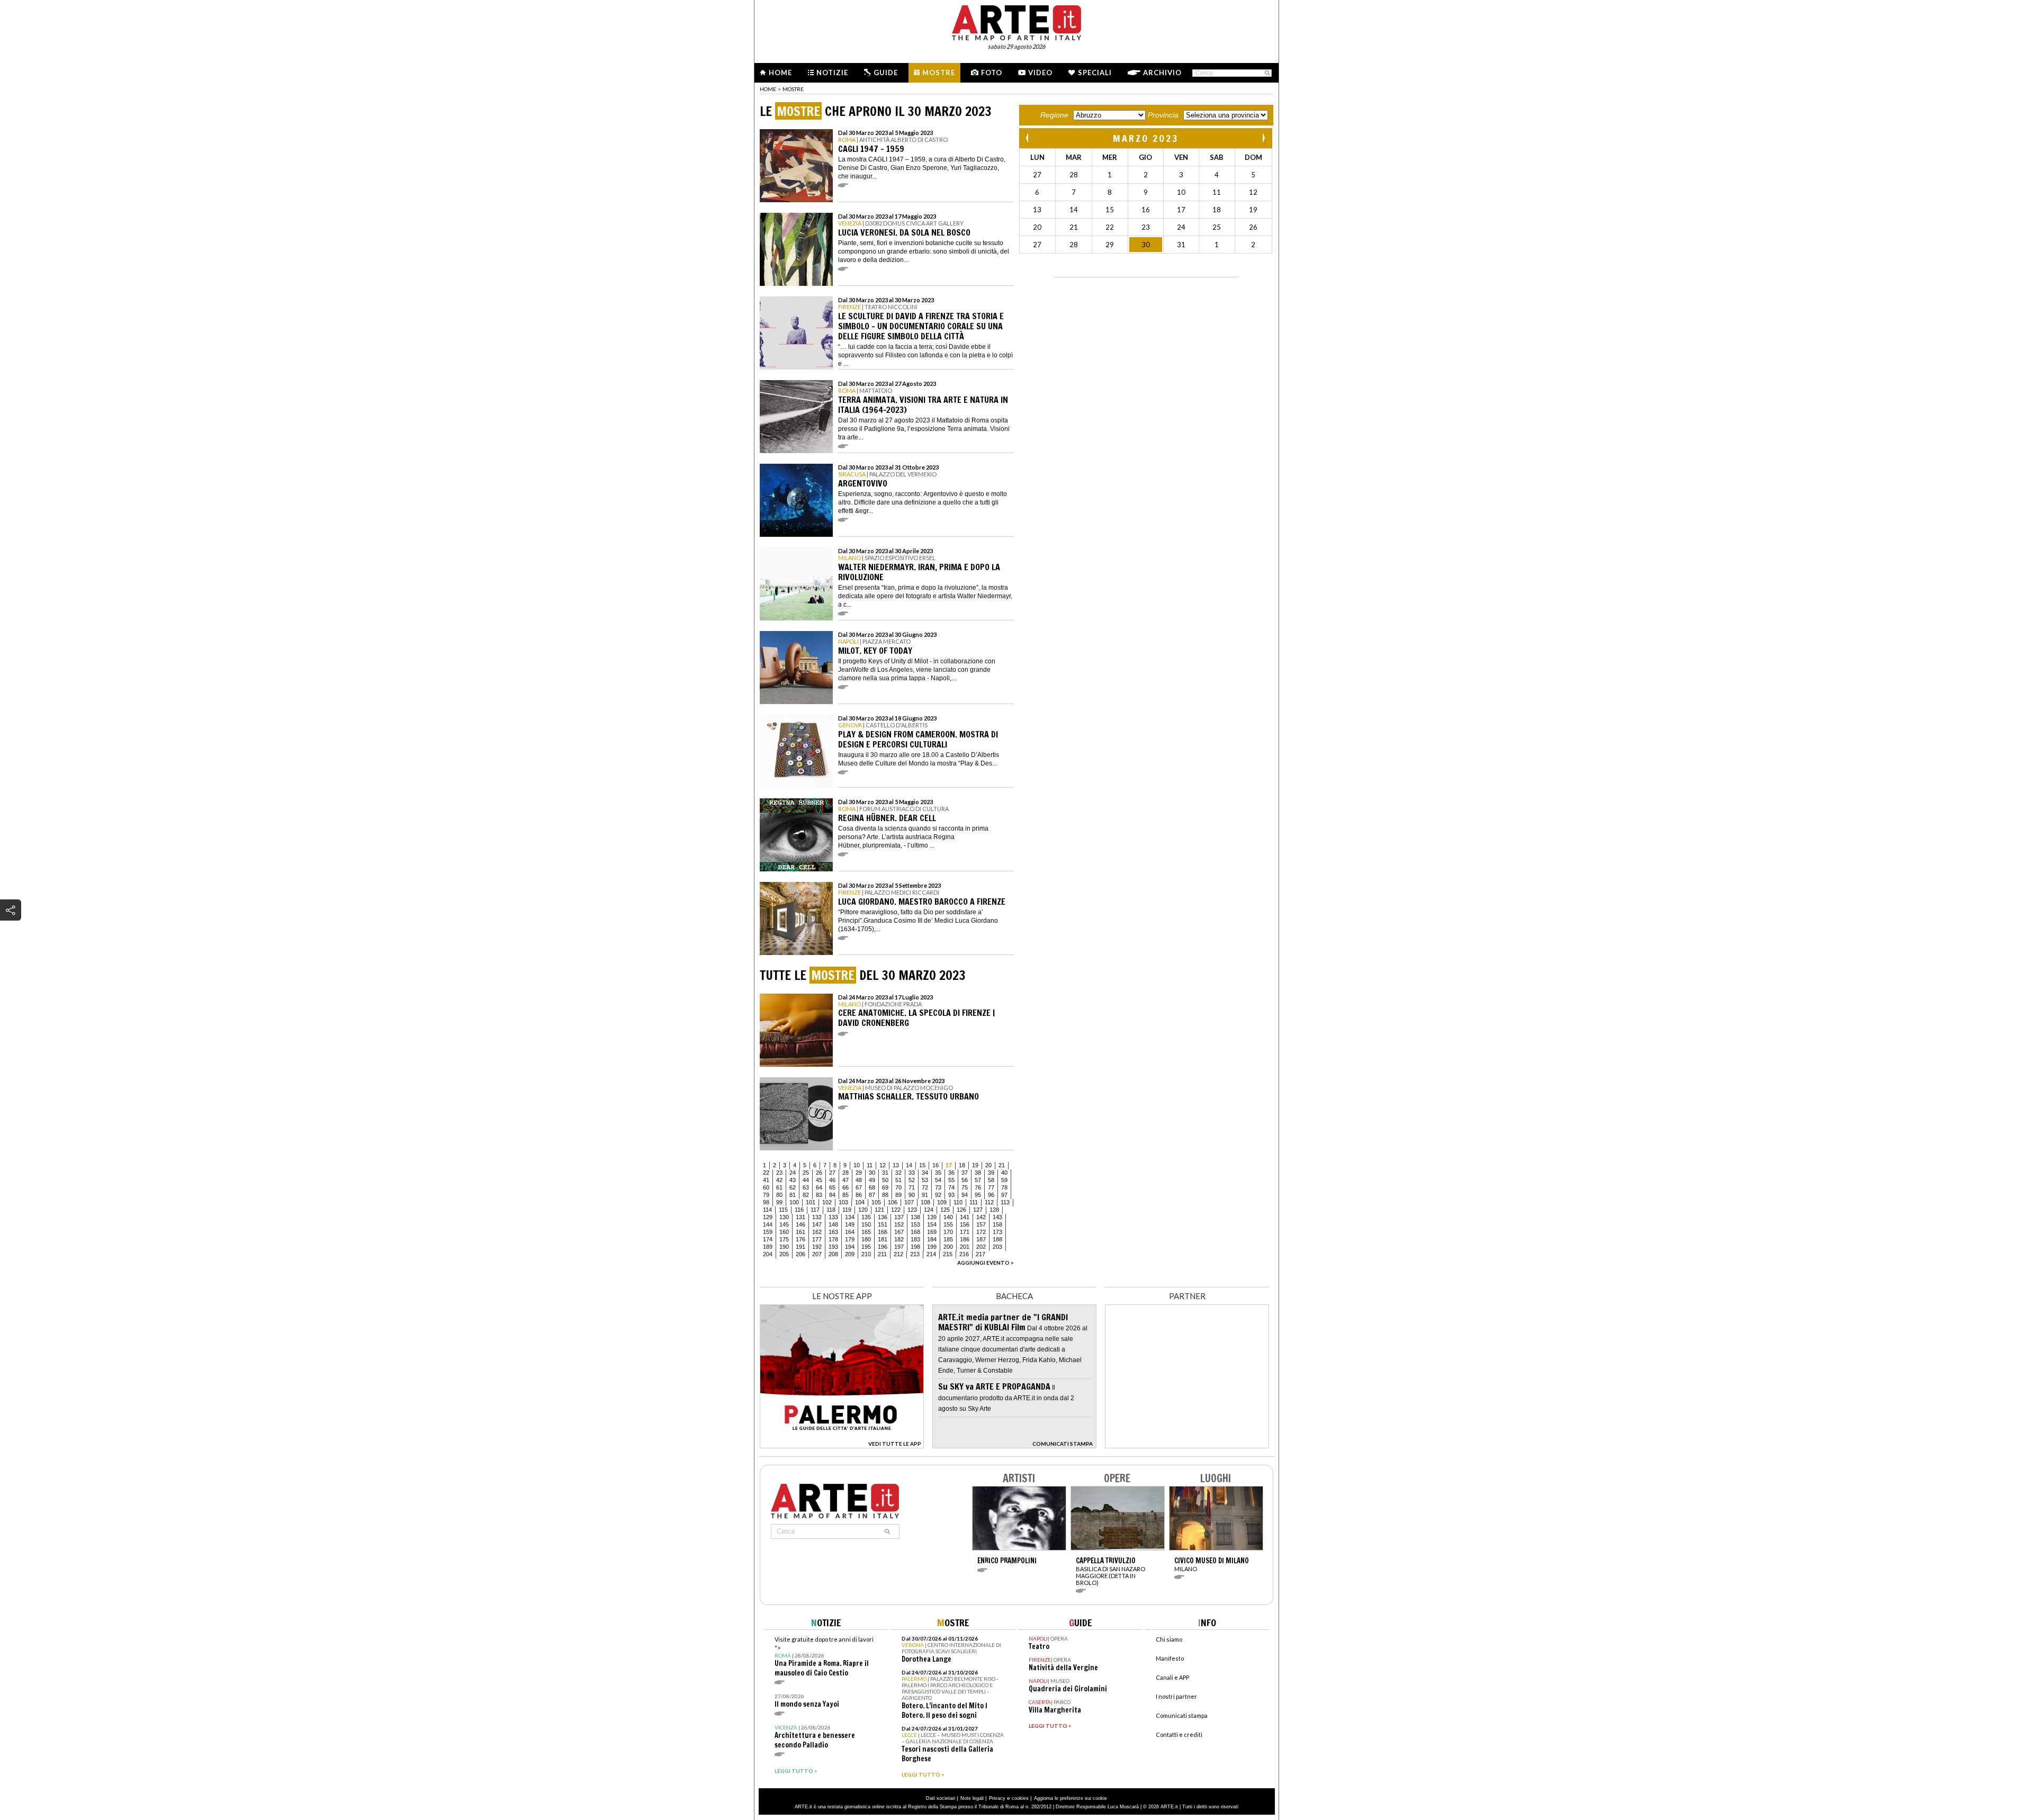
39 (991, 1173)
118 (831, 1210)
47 (845, 1180)
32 (898, 1173)
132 (817, 1217)
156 (965, 1224)
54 (938, 1180)
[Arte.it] (1016, 21)
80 (779, 1195)
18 (962, 1165)
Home (780, 73)
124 (929, 1210)
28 (845, 1173)
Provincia (1163, 115)
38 (978, 1173)
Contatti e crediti (1179, 1735)
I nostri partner (1176, 1696)
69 (885, 1187)
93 (951, 1195)
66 (845, 1187)
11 (870, 1165)
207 (817, 1254)
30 (872, 1173)
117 (815, 1210)
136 (883, 1217)
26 (819, 1173)
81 (793, 1195)
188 (997, 1239)
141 (965, 1217)
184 (932, 1239)
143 (997, 1217)
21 (1002, 1165)
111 (974, 1202)
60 (766, 1187)
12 (883, 1165)
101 (811, 1202)
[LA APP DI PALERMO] (842, 1445)
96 (991, 1195)
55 (951, 1180)
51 (898, 1180)
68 (872, 1187)
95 (978, 1195)
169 (932, 1232)
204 (768, 1254)
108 (925, 1202)
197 (899, 1247)
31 (885, 1173)
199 (932, 1247)
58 (991, 1180)
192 (817, 1247)
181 (883, 1239)
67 (859, 1187)
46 (832, 1180)
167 (899, 1232)
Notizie (832, 73)
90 (912, 1195)
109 (942, 1202)
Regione (1054, 115)
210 (866, 1254)
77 (991, 1187)
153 (915, 1224)
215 (948, 1254)
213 (915, 1254)
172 (981, 1232)
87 (872, 1195)
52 (912, 1180)
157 (981, 1224)
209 (850, 1254)
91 (925, 1195)
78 (1004, 1187)
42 (779, 1180)
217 (980, 1254)
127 (978, 1210)
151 (883, 1224)
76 (978, 1187)
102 (827, 1202)
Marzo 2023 (1146, 138)
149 (850, 1224)
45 (819, 1180)
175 (784, 1239)
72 (925, 1187)
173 (997, 1232)
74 (951, 1187)
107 (909, 1202)
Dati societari (941, 1798)
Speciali (1095, 73)
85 (845, 1195)
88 (885, 1195)
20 (988, 1165)
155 (948, 1224)
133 (833, 1217)
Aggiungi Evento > (986, 1263)
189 (768, 1247)
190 (784, 1247)
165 (866, 1232)
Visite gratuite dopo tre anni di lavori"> (824, 1657)
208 (833, 1254)
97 (1004, 1195)
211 (882, 1254)
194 (850, 1247)
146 (800, 1224)
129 (768, 1217)
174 (768, 1239)
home (768, 89)
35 (938, 1173)
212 (898, 1254)
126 (961, 1210)
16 (935, 1165)
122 (896, 1210)
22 (766, 1173)
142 (981, 1217)
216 (964, 1254)
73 (938, 1187)
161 (800, 1232)
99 (779, 1202)
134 (850, 1217)
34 (925, 1173)
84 (832, 1195)
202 (981, 1247)
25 (806, 1173)
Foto (992, 73)
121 (879, 1210)
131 (800, 1217)
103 (843, 1202)
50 (885, 1180)
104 (860, 1202)
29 (859, 1173)
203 (997, 1247)
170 (948, 1232)
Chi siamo (1169, 1639)
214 (931, 1254)
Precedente (1028, 138)
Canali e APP (1172, 1677)
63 (806, 1187)
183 (915, 1239)
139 (932, 1217)
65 (832, 1187)
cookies (1020, 1798)
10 (857, 1165)
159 (768, 1232)
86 (859, 1195)
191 (800, 1247)
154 (932, 1224)
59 (1004, 1180)
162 (817, 1232)
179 (850, 1239)
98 (766, 1202)
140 (948, 1217)
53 (925, 1180)
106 (893, 1202)
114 (767, 1210)
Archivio (1162, 73)
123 (912, 1210)
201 (965, 1247)
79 (766, 1195)
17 (949, 1165)
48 (859, 1180)
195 (866, 1247)
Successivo (1263, 138)
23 (779, 1173)
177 (817, 1239)
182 (899, 1239)
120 (863, 1210)
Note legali (972, 1798)
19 (975, 1165)
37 (965, 1173)
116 (799, 1210)
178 (833, 1239)
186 (965, 1239)
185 (948, 1239)
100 (794, 1202)
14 (909, 1165)
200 (948, 1247)
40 (1004, 1173)
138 (915, 1217)
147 (817, 1224)
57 (978, 1180)
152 (899, 1224)
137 (899, 1217)
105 (876, 1202)
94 (965, 1195)
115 (783, 1210)
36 (951, 1173)
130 (784, 1217)
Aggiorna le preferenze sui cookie (1071, 1798)
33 (912, 1173)
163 (833, 1232)
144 (768, 1224)
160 (784, 1232)
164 (850, 1232)
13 (896, 1165)
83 (819, 1195)
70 (898, 1187)
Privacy (997, 1798)
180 (866, 1239)
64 (819, 1187)
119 (847, 1210)
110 (958, 1202)
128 (994, 1210)
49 (872, 1180)
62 (793, 1187)
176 (800, 1239)
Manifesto (1170, 1658)
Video (1040, 73)
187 (981, 1239)
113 (1005, 1202)
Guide (886, 73)
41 (766, 1180)
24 (793, 1173)
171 (965, 1232)
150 (866, 1224)
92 (938, 1195)
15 (922, 1165)
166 (883, 1232)
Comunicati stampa (1182, 1715)
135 (866, 1217)
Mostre (939, 73)
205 (784, 1254)
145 (784, 1224)
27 (832, 1173)
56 (965, 1180)
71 (912, 1187)
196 (883, 1247)
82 (806, 1195)
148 (833, 1224)
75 (965, 1187)
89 (898, 1195)
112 (989, 1202)
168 (915, 1232)
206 (800, 1254)
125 (945, 1210)
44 (806, 1180)
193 (833, 1247)
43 (793, 1180)
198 (915, 1247)
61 (779, 1187)
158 (997, 1224)
